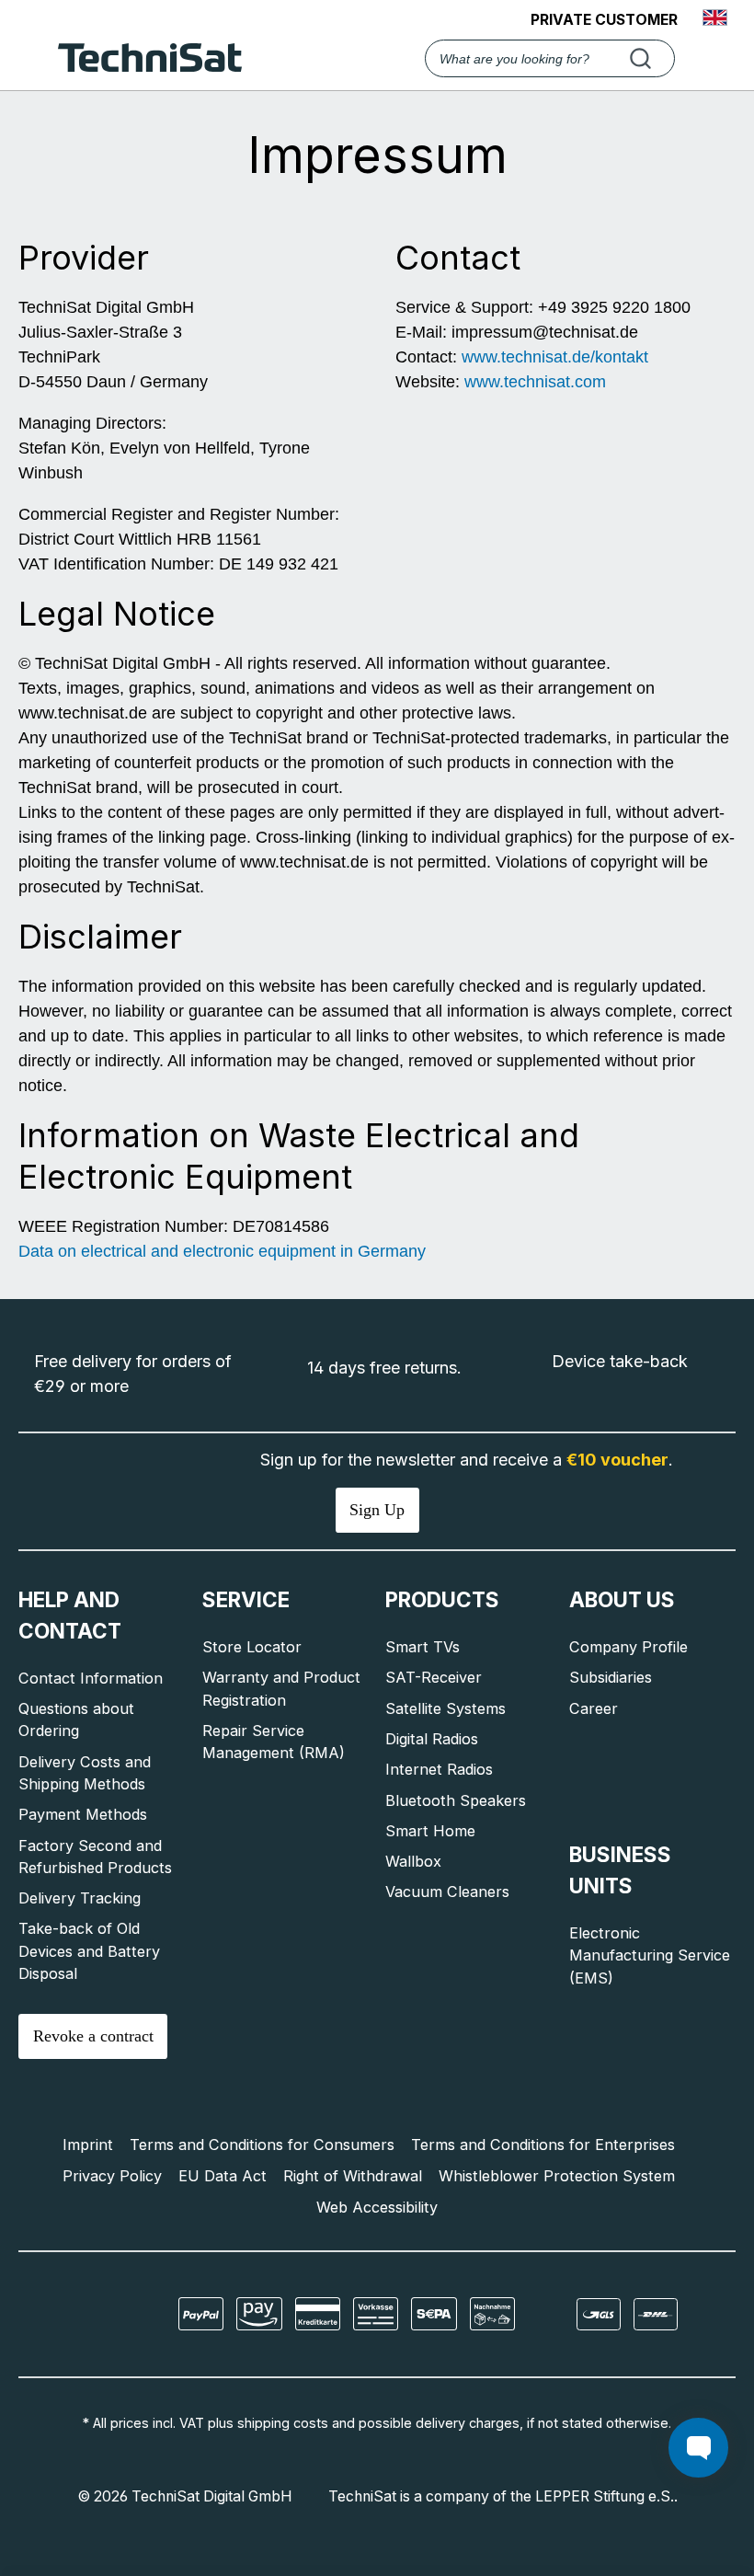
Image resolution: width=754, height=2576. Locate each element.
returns (431, 1368)
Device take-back (620, 1361)
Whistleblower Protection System (557, 2176)
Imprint (88, 2145)
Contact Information (91, 1678)
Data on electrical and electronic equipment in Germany (222, 1251)
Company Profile (628, 1647)
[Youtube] (90, 2314)
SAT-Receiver (434, 1677)
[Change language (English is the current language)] (715, 20)
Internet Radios (439, 1769)
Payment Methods (83, 1814)
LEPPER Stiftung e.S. (605, 2496)
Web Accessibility (377, 2207)
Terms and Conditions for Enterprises (543, 2145)
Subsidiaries (611, 1677)
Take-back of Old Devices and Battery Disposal (89, 1951)
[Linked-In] (114, 2314)
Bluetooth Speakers (456, 1800)
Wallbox (413, 1861)
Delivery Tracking (80, 1898)
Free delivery (83, 1361)
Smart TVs (423, 1647)
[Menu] (34, 59)
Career (594, 1708)
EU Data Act (223, 2176)
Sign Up (377, 1510)
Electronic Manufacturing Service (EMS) (650, 1955)
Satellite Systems (446, 1708)
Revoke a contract (93, 2036)
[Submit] (643, 58)
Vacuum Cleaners (447, 1892)
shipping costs (283, 2423)
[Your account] (707, 59)
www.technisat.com (535, 382)
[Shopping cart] (731, 60)
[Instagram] (103, 2314)
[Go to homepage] (150, 58)
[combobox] (550, 58)
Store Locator (252, 1647)
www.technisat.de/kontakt (555, 357)
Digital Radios (432, 1739)
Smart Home (430, 1831)
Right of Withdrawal (353, 2176)
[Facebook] (78, 2314)
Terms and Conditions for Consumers (262, 2145)
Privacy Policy (112, 2176)
